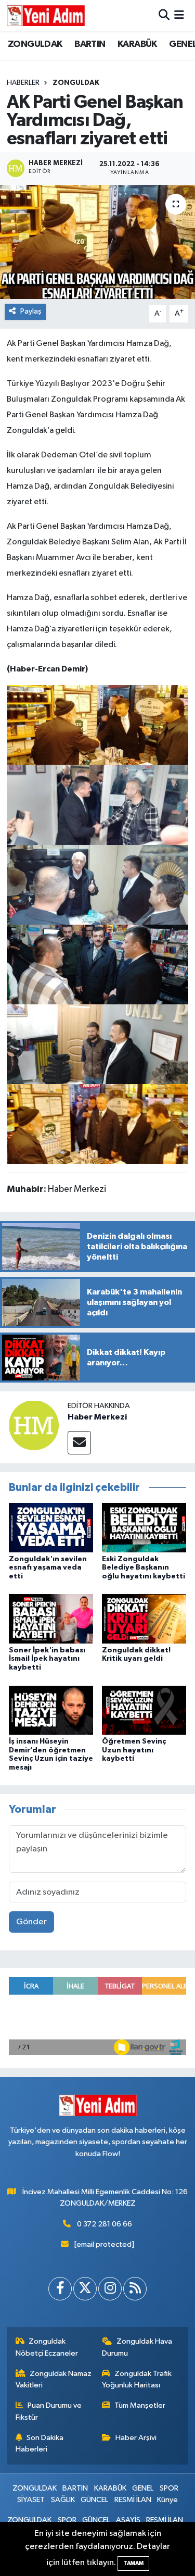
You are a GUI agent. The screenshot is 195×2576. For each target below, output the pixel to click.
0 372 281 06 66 (105, 2224)
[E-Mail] (79, 1443)
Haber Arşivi (136, 2438)
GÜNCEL (94, 2500)
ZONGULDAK (35, 44)
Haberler (23, 83)
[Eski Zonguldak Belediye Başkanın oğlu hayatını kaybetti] (144, 1528)
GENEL (143, 2488)
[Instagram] (110, 2289)
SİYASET (31, 2500)
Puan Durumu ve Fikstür (49, 2411)
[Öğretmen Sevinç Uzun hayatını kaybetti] (144, 1710)
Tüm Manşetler (140, 2405)
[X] (85, 2289)
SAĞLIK (63, 2500)
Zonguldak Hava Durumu (137, 2347)
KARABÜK (137, 44)
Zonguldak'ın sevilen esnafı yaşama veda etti (48, 1568)
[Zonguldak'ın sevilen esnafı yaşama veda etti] (51, 1528)
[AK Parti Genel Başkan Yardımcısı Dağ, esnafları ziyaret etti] (97, 242)
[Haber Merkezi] (34, 1425)
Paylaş (31, 311)
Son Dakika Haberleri (40, 2443)
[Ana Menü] (179, 15)
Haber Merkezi (97, 1417)
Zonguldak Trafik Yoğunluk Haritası (137, 2379)
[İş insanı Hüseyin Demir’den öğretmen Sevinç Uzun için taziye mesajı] (51, 1710)
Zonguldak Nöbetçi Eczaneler (47, 2347)
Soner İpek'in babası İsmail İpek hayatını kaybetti (47, 1659)
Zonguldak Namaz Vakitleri (54, 2379)
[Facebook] (60, 2289)
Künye (167, 2500)
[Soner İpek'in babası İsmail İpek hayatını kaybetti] (51, 1619)
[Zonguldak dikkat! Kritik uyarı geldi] (144, 1619)
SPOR (169, 2488)
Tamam (133, 2563)
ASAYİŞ (128, 2520)
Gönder (31, 1922)
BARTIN (90, 44)
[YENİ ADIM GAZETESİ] (46, 16)
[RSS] (135, 2289)
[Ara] (164, 15)
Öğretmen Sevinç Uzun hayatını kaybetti (134, 1750)
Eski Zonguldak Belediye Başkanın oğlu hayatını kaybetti (144, 1568)
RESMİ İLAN (133, 2500)
